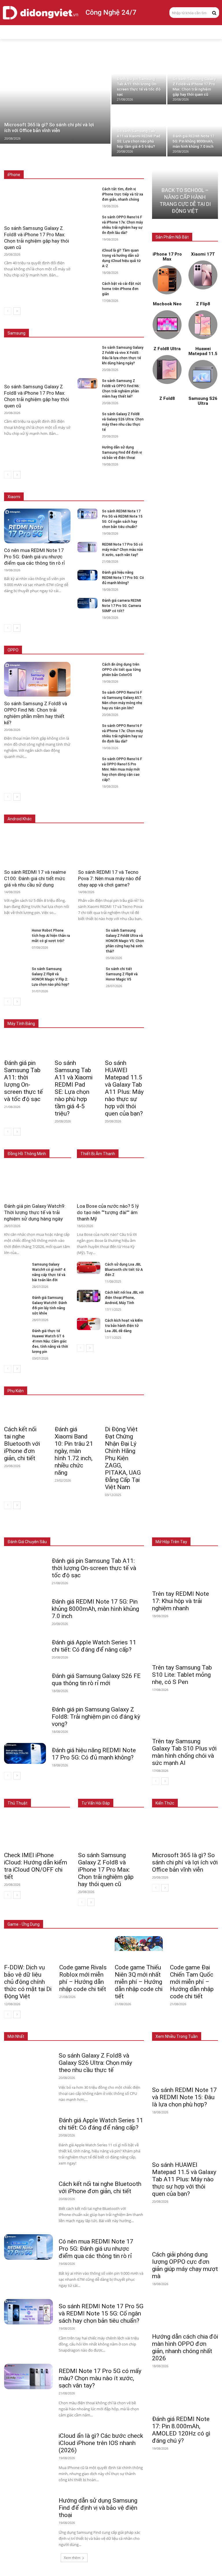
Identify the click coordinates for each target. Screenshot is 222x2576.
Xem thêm (72, 2558)
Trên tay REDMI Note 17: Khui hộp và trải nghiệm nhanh (181, 1601)
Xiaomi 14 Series (130, 484)
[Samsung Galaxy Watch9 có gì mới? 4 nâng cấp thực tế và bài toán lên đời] (16, 1268)
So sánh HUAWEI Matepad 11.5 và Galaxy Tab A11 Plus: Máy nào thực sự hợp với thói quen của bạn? (124, 1088)
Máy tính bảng (72, 1529)
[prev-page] (8, 311)
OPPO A (103, 650)
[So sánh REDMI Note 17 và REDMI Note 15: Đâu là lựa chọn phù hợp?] (185, 2066)
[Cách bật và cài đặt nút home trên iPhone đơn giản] (87, 286)
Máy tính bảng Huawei (126, 1015)
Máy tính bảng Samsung (124, 1011)
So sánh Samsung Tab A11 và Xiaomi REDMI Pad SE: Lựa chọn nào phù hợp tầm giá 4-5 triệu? (74, 1088)
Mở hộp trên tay (171, 1542)
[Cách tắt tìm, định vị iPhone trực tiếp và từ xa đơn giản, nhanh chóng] (87, 192)
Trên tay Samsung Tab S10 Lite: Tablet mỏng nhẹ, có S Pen (182, 1675)
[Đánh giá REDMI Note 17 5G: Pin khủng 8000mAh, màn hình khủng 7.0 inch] (195, 131)
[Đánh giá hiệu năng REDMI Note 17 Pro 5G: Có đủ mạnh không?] (87, 575)
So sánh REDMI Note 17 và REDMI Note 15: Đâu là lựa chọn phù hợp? (184, 2097)
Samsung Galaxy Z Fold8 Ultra (79, 325)
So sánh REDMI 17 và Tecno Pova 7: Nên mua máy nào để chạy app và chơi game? (110, 878)
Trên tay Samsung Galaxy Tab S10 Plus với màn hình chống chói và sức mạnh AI (184, 1752)
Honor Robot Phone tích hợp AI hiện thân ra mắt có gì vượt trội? (51, 936)
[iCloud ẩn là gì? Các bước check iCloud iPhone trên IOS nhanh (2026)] (28, 2441)
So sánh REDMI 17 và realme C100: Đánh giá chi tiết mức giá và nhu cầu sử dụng (35, 878)
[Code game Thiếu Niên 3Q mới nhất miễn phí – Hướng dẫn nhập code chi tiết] (139, 1948)
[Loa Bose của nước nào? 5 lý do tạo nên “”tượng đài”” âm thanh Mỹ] (110, 1182)
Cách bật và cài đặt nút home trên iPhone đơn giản (122, 289)
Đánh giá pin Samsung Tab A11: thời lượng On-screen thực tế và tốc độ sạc (23, 1081)
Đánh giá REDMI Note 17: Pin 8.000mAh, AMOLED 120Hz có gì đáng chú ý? (181, 2430)
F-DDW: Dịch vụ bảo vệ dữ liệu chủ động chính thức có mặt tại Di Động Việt (28, 1982)
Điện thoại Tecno (53, 810)
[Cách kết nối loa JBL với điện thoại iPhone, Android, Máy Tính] (89, 1296)
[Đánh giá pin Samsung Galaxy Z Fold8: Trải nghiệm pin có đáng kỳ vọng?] (25, 1713)
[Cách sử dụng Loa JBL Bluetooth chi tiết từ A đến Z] (89, 1268)
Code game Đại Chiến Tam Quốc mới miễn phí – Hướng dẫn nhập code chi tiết (192, 1982)
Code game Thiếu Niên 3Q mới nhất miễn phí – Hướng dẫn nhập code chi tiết (139, 1982)
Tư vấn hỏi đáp (96, 1803)
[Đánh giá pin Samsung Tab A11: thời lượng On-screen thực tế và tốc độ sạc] (139, 79)
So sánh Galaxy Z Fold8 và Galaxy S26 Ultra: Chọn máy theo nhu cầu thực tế (95, 2063)
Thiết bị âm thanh (129, 1529)
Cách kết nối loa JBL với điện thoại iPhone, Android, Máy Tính (124, 1298)
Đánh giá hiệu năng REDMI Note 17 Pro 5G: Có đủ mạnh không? (123, 578)
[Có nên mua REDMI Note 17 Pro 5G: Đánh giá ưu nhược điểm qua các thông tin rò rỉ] (37, 526)
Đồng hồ (99, 1529)
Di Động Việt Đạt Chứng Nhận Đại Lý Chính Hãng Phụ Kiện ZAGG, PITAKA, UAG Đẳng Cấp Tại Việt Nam (123, 1458)
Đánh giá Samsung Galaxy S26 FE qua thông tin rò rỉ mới (96, 1680)
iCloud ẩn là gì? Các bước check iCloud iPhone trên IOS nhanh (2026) (101, 2443)
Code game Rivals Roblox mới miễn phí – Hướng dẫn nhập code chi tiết (83, 1978)
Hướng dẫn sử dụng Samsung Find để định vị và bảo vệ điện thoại (122, 453)
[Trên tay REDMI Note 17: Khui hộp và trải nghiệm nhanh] (185, 1570)
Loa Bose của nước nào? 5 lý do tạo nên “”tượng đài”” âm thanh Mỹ (108, 1212)
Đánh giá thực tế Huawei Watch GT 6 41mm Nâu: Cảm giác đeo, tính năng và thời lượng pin (50, 1341)
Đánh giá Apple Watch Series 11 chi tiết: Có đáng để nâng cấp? (94, 1646)
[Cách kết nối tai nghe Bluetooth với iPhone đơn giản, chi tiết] (24, 1412)
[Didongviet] (40, 13)
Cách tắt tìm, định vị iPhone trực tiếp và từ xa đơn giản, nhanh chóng (123, 194)
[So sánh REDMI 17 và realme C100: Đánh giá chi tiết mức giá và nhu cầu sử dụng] (37, 848)
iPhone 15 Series (130, 162)
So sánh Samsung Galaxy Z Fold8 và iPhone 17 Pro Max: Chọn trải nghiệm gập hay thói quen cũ (106, 1870)
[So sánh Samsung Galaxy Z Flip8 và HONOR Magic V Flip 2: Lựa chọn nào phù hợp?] (16, 972)
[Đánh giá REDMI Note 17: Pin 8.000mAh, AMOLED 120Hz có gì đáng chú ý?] (185, 2395)
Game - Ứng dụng (24, 1924)
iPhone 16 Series (94, 162)
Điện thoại (43, 1529)
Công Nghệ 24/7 (111, 12)
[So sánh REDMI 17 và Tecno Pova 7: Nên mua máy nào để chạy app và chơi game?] (111, 848)
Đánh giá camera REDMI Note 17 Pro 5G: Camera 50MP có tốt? (122, 606)
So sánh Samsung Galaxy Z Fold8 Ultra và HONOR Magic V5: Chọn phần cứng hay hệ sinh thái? (125, 941)
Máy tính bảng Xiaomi (81, 1015)
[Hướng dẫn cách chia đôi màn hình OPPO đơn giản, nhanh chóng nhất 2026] (185, 2312)
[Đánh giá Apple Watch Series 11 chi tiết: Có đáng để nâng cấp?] (25, 1646)
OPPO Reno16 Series (71, 650)
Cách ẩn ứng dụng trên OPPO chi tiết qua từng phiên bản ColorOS (121, 670)
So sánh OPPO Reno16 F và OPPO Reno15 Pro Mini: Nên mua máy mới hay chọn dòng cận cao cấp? (122, 769)
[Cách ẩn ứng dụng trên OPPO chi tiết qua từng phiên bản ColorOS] (87, 667)
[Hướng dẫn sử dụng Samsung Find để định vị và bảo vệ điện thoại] (87, 450)
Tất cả (29, 162)
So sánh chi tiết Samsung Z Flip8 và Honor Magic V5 (122, 974)
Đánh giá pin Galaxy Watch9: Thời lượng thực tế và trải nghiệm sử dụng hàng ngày (35, 1212)
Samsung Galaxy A (128, 325)
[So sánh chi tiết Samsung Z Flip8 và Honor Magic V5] (90, 972)
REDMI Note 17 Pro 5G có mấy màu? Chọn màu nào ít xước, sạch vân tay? (123, 550)
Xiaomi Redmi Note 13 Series (120, 488)
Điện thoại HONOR (129, 810)
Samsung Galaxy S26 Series (70, 321)
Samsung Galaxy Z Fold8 (123, 321)
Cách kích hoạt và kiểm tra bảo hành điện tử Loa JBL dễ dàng (124, 1326)
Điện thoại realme (90, 810)
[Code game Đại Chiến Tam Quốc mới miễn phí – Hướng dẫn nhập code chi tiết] (194, 1948)
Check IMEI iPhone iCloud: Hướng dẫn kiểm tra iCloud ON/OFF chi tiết (36, 1866)
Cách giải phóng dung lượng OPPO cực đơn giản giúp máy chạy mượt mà (185, 2265)
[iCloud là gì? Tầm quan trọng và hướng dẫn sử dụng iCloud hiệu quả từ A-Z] (87, 253)
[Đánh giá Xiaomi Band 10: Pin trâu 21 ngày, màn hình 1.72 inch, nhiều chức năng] (74, 1412)
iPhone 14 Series (130, 166)
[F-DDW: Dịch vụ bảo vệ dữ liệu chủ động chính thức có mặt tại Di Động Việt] (28, 1948)
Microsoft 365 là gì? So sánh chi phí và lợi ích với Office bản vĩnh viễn (185, 1862)
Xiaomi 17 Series (54, 484)
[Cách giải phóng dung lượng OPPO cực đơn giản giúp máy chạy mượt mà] (185, 2230)
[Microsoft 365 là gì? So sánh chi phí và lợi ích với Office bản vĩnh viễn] (55, 99)
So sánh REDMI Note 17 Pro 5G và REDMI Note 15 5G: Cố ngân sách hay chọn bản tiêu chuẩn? (101, 2313)
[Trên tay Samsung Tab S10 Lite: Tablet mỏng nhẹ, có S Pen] (185, 1644)
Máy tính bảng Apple (78, 1011)
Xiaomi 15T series (92, 484)
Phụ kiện (137, 1533)
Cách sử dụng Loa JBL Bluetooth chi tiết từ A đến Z (124, 1270)
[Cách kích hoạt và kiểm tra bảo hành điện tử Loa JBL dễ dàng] (89, 1324)
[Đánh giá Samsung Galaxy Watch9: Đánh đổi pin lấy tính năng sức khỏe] (16, 1301)
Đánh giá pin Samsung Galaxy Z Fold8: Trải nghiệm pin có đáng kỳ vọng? (96, 1717)
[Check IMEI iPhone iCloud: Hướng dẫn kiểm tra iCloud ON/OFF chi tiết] (37, 1831)
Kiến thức (165, 1803)
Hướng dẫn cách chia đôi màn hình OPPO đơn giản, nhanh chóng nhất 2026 (185, 2347)
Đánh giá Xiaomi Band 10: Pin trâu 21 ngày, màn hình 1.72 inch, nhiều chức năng (74, 1451)
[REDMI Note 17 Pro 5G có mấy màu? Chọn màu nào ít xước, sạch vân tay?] (87, 547)
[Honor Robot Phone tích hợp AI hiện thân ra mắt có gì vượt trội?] (16, 934)
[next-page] (17, 311)
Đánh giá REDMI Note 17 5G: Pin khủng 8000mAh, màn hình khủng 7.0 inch (95, 1609)
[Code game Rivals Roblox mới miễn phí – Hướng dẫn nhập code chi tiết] (83, 1948)
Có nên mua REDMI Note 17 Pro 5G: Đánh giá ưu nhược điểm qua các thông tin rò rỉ (35, 557)
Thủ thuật (17, 1803)
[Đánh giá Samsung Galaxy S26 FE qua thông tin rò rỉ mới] (25, 1679)
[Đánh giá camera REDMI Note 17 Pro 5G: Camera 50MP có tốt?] (87, 603)
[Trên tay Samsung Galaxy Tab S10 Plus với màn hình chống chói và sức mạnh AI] (185, 1718)
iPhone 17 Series (57, 162)
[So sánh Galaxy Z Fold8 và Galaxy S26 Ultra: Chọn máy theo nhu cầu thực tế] (87, 417)
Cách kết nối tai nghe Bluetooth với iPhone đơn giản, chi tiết (22, 1444)
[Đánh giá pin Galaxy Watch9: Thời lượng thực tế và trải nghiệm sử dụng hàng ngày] (38, 1182)
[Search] (214, 12)
